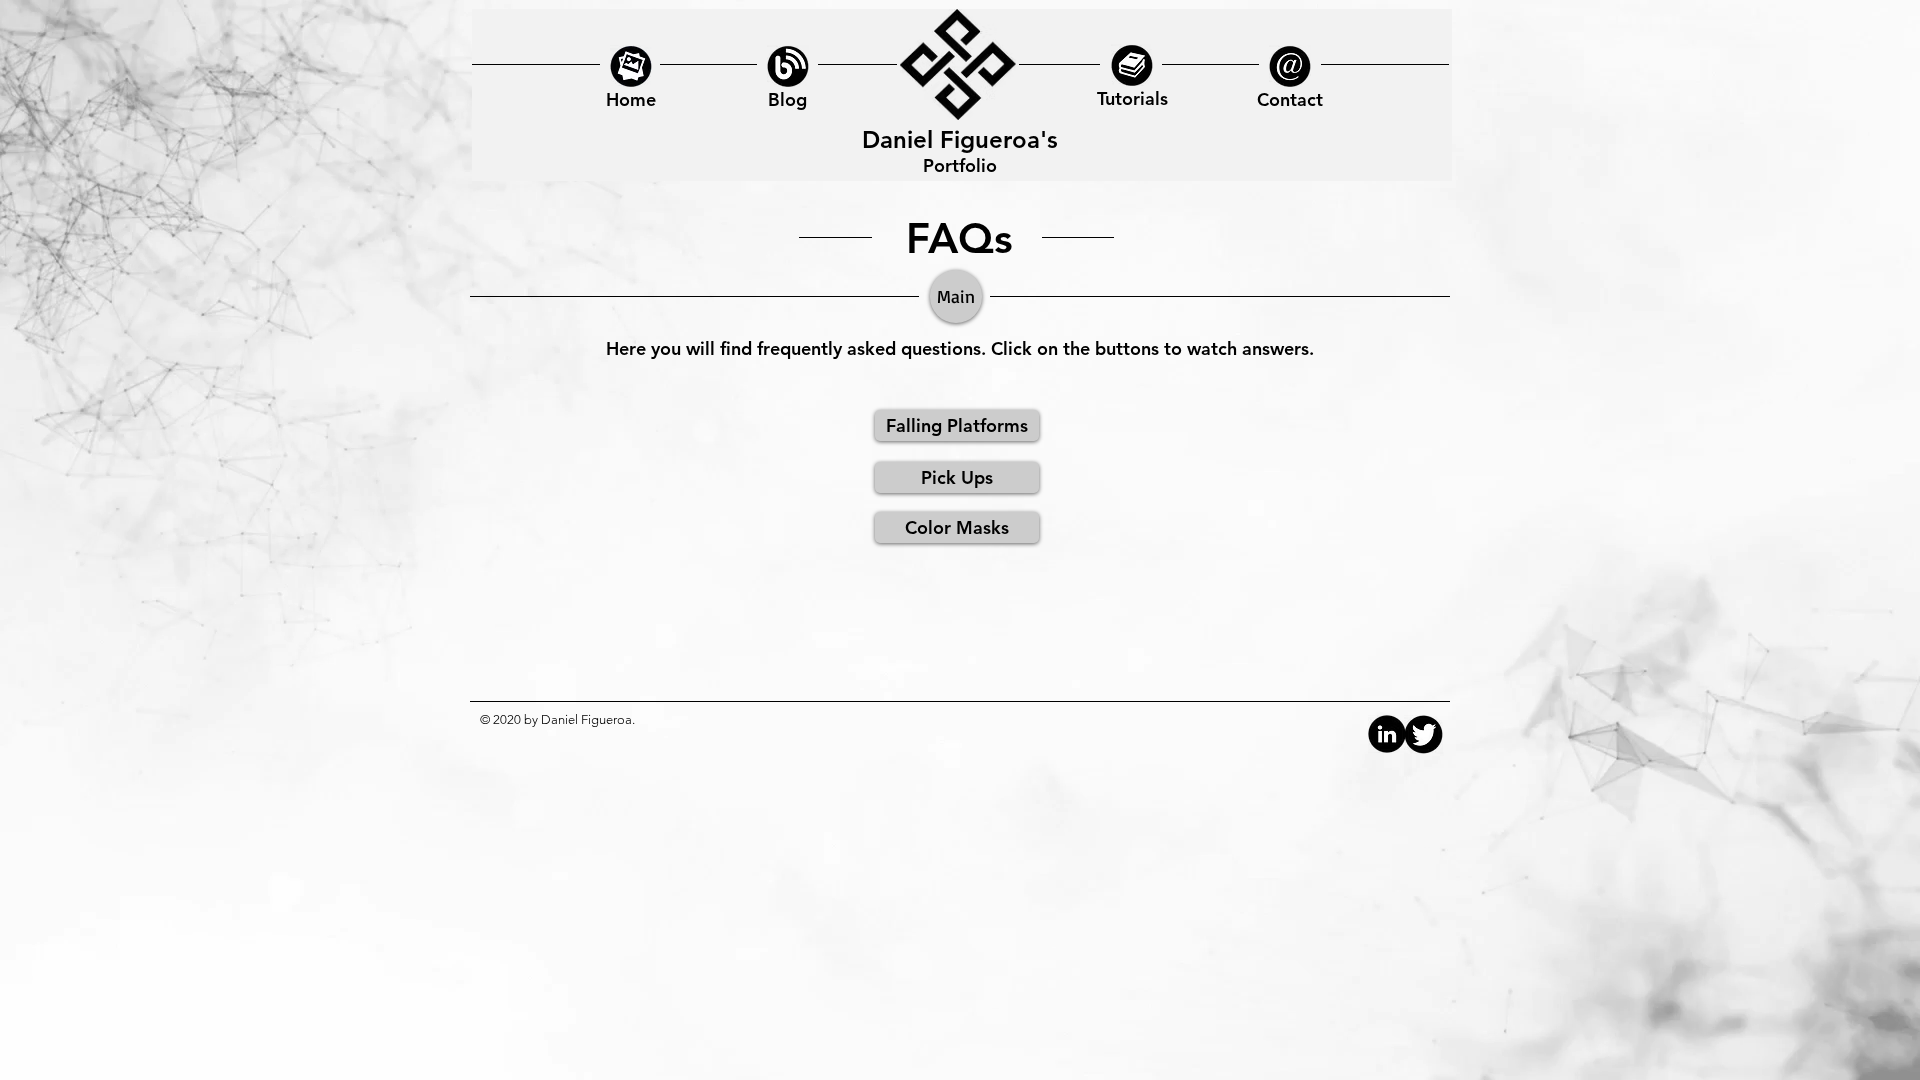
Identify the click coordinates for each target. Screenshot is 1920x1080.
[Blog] (630, 66)
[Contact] (1290, 66)
